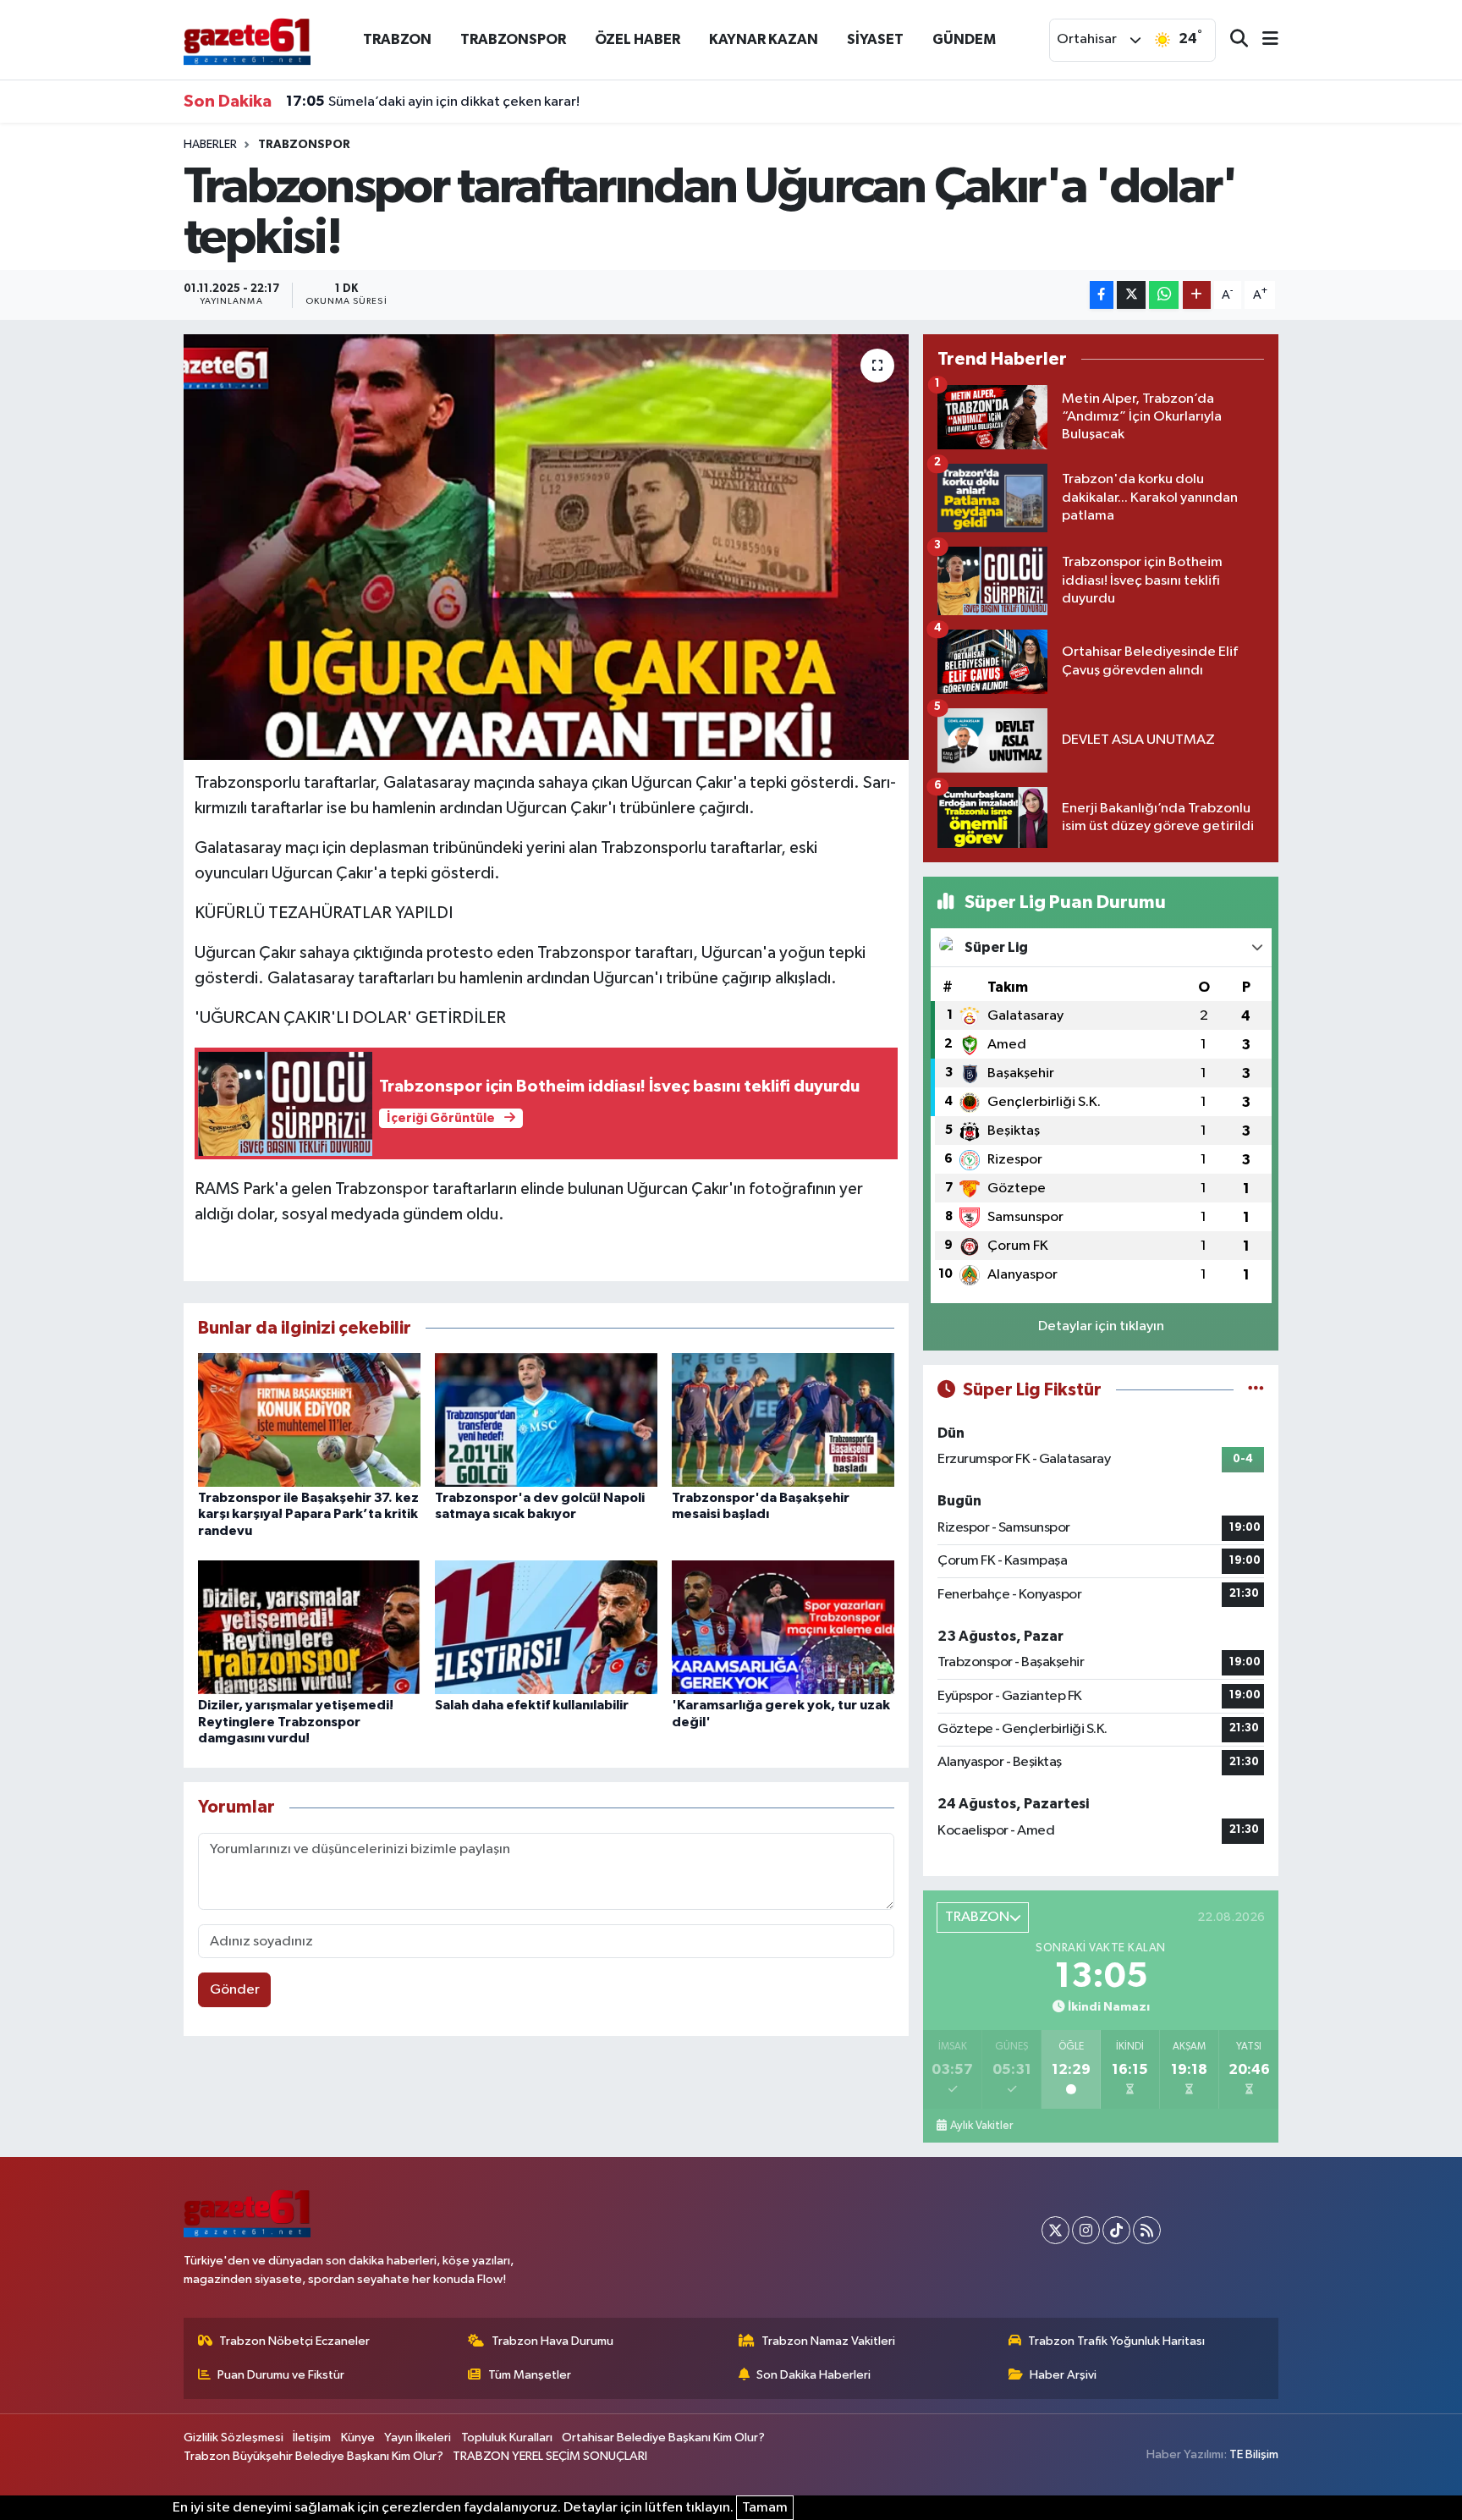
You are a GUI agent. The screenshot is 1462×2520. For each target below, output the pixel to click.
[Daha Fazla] (1197, 295)
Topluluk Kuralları (507, 2437)
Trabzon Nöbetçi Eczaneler (294, 2341)
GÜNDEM (964, 39)
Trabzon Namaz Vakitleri (828, 2341)
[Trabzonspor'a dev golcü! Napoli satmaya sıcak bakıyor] (546, 1420)
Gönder (235, 1990)
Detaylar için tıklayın (1101, 1326)
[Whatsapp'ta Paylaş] (1164, 295)
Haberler (210, 145)
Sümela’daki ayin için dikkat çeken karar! (433, 102)
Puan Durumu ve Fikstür (281, 2375)
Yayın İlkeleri (418, 2437)
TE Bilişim (1254, 2454)
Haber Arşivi (1063, 2375)
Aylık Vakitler (981, 2126)
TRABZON (397, 39)
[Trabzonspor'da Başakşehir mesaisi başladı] (783, 1420)
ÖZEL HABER (638, 39)
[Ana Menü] (1263, 40)
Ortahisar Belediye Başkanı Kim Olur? (663, 2437)
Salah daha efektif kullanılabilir (532, 1705)
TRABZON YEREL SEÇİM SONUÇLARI (550, 2456)
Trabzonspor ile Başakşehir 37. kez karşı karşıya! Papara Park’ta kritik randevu (308, 1514)
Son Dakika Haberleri (813, 2375)
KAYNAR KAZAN (764, 39)
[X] (1055, 2230)
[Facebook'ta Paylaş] (1102, 295)
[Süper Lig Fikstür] (1256, 1390)
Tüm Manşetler (530, 2375)
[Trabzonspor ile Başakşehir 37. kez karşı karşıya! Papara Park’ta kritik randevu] (309, 1420)
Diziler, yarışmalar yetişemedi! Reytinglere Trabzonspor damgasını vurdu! (296, 1721)
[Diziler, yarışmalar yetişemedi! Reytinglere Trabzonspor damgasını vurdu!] (309, 1627)
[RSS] (1147, 2230)
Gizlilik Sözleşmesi (234, 2437)
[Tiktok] (1116, 2230)
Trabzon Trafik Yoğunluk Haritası (1116, 2341)
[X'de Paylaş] (1131, 295)
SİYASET (875, 39)
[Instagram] (1086, 2230)
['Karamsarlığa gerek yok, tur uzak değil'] (783, 1627)
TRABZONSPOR (513, 39)
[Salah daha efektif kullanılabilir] (546, 1627)
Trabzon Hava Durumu (552, 2341)
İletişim (312, 2437)
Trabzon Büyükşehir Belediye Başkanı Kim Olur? (313, 2456)
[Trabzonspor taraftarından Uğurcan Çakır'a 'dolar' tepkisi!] (546, 547)
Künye (358, 2437)
